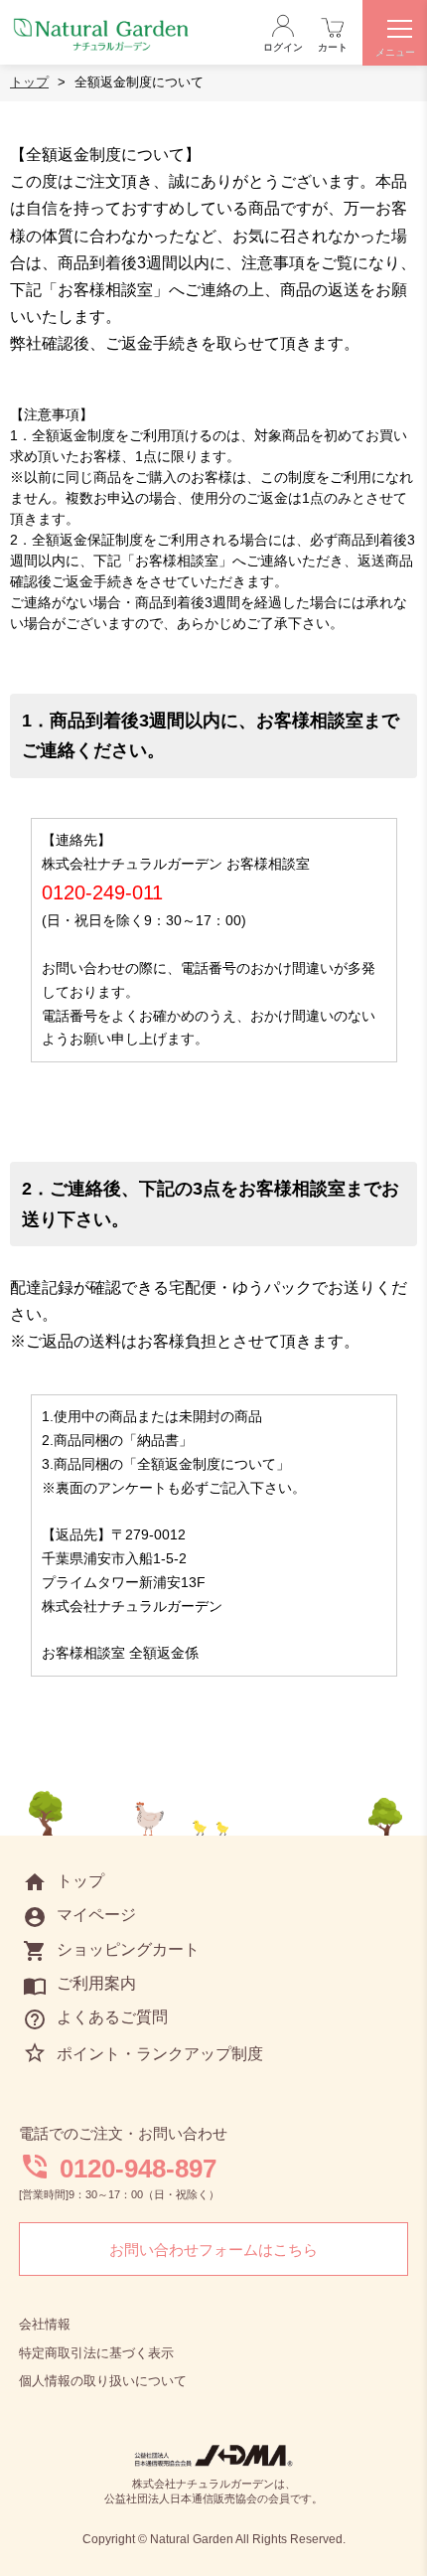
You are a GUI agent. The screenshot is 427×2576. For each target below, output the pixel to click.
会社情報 (45, 2324)
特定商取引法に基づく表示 (96, 2353)
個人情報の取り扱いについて (103, 2381)
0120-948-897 (138, 2169)
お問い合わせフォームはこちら (213, 2250)
